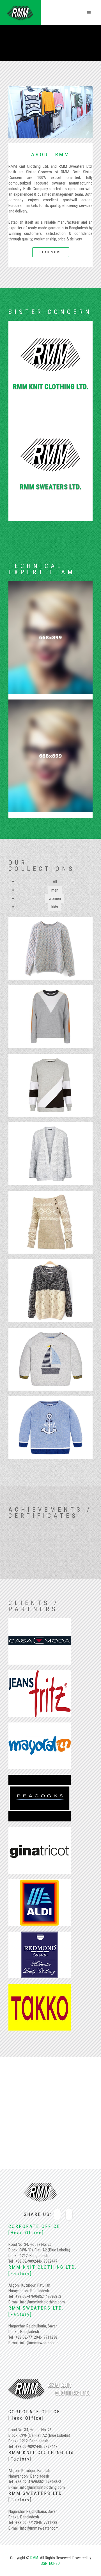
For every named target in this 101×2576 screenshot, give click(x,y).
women (55, 899)
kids (55, 907)
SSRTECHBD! (51, 2563)
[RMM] (20, 8)
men (55, 890)
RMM (34, 2558)
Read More (51, 252)
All (55, 882)
